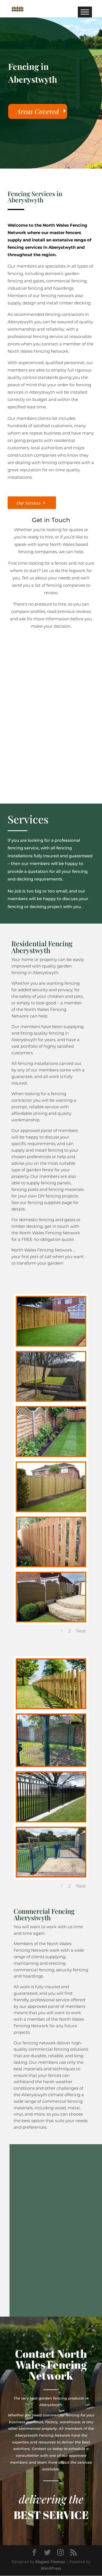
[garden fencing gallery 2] (51, 1399)
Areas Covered (38, 111)
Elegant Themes (50, 2562)
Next (81, 1631)
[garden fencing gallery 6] (51, 1565)
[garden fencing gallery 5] (51, 1510)
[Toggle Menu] (85, 12)
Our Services (29, 503)
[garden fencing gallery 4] (51, 1455)
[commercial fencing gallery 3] (51, 1764)
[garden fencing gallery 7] (51, 1620)
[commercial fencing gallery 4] (51, 1820)
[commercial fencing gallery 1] (51, 1707)
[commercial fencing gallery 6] (51, 1875)
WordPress (51, 2568)
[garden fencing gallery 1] (51, 1344)
